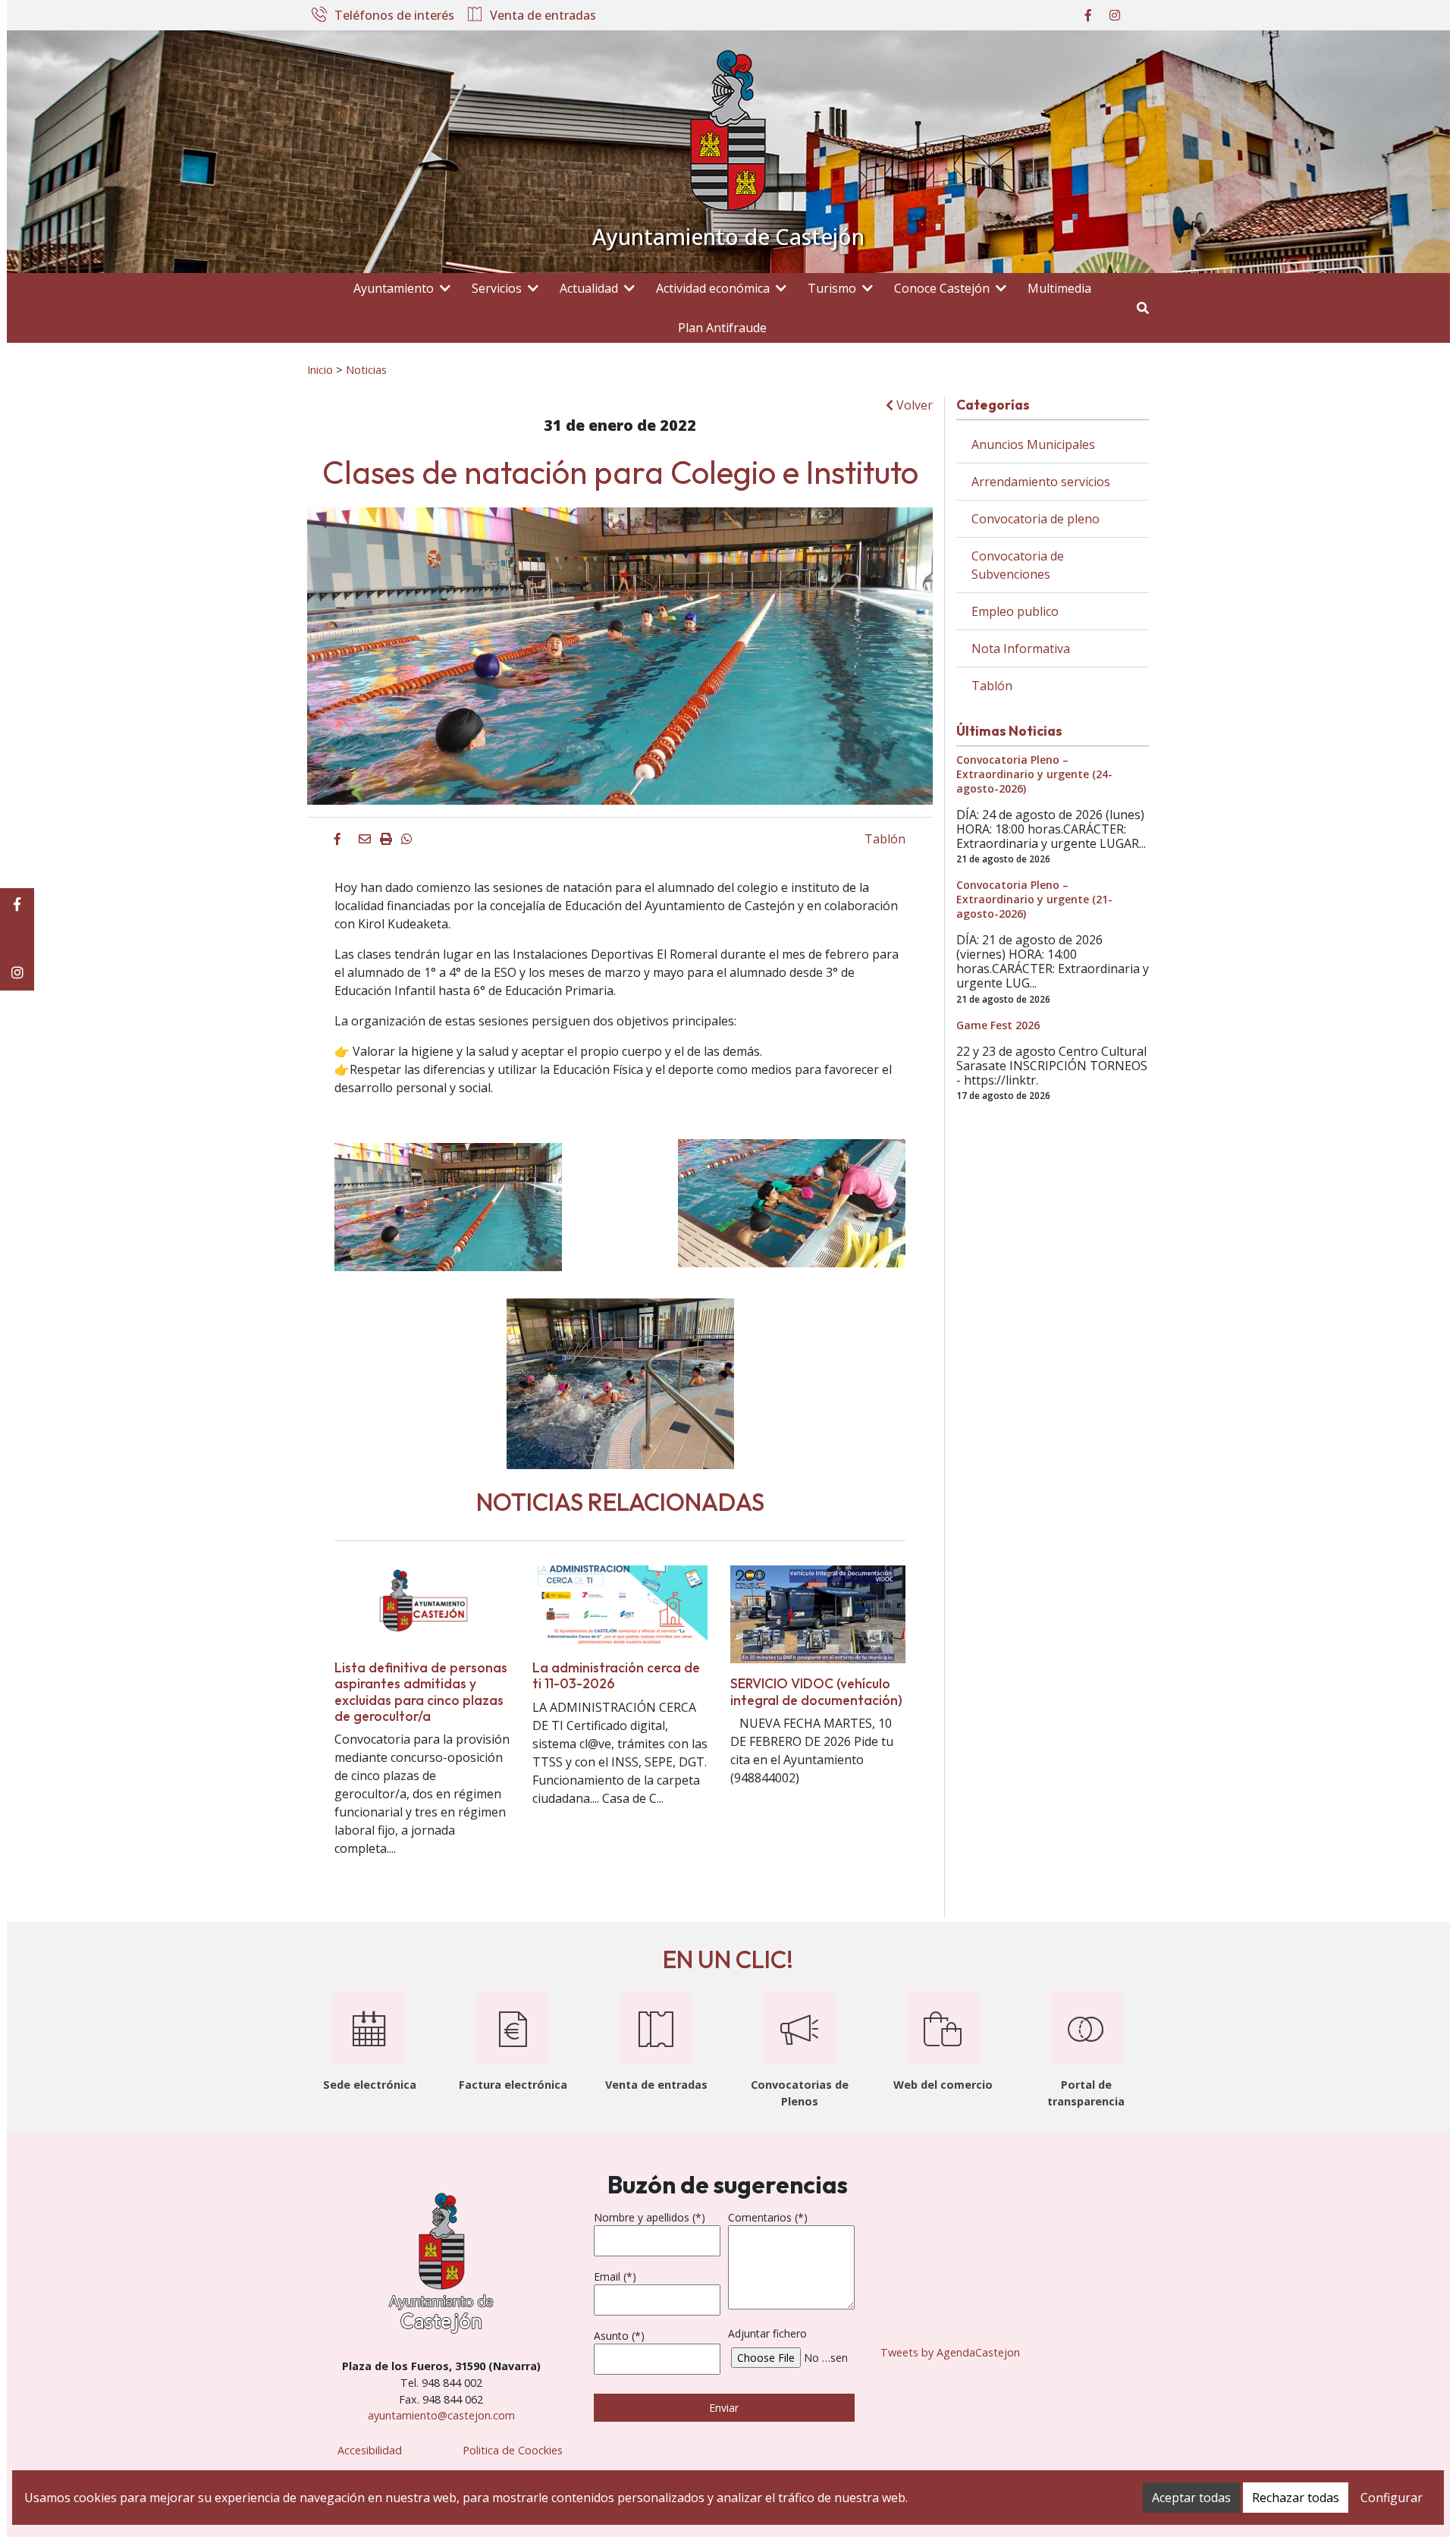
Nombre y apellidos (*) (650, 2217)
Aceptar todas (1191, 2498)
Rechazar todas (1296, 2498)
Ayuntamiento (394, 288)
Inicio (320, 369)
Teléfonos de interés (394, 16)
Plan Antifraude (722, 328)
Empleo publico (1015, 611)
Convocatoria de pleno (1036, 519)
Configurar (1392, 2498)
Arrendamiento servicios (1041, 482)
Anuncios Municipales (1033, 444)
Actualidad (589, 288)
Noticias (366, 369)
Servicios (497, 288)
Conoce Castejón (942, 288)
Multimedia (1059, 288)
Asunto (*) (619, 2336)
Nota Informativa (1021, 648)
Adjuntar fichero (767, 2333)
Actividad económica (713, 288)
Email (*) (615, 2276)
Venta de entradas (543, 16)
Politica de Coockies (513, 2450)
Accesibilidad (370, 2450)
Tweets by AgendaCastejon (950, 2352)
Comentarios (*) (768, 2217)
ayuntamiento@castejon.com (441, 2415)
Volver (913, 405)
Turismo (832, 288)
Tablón (885, 839)
